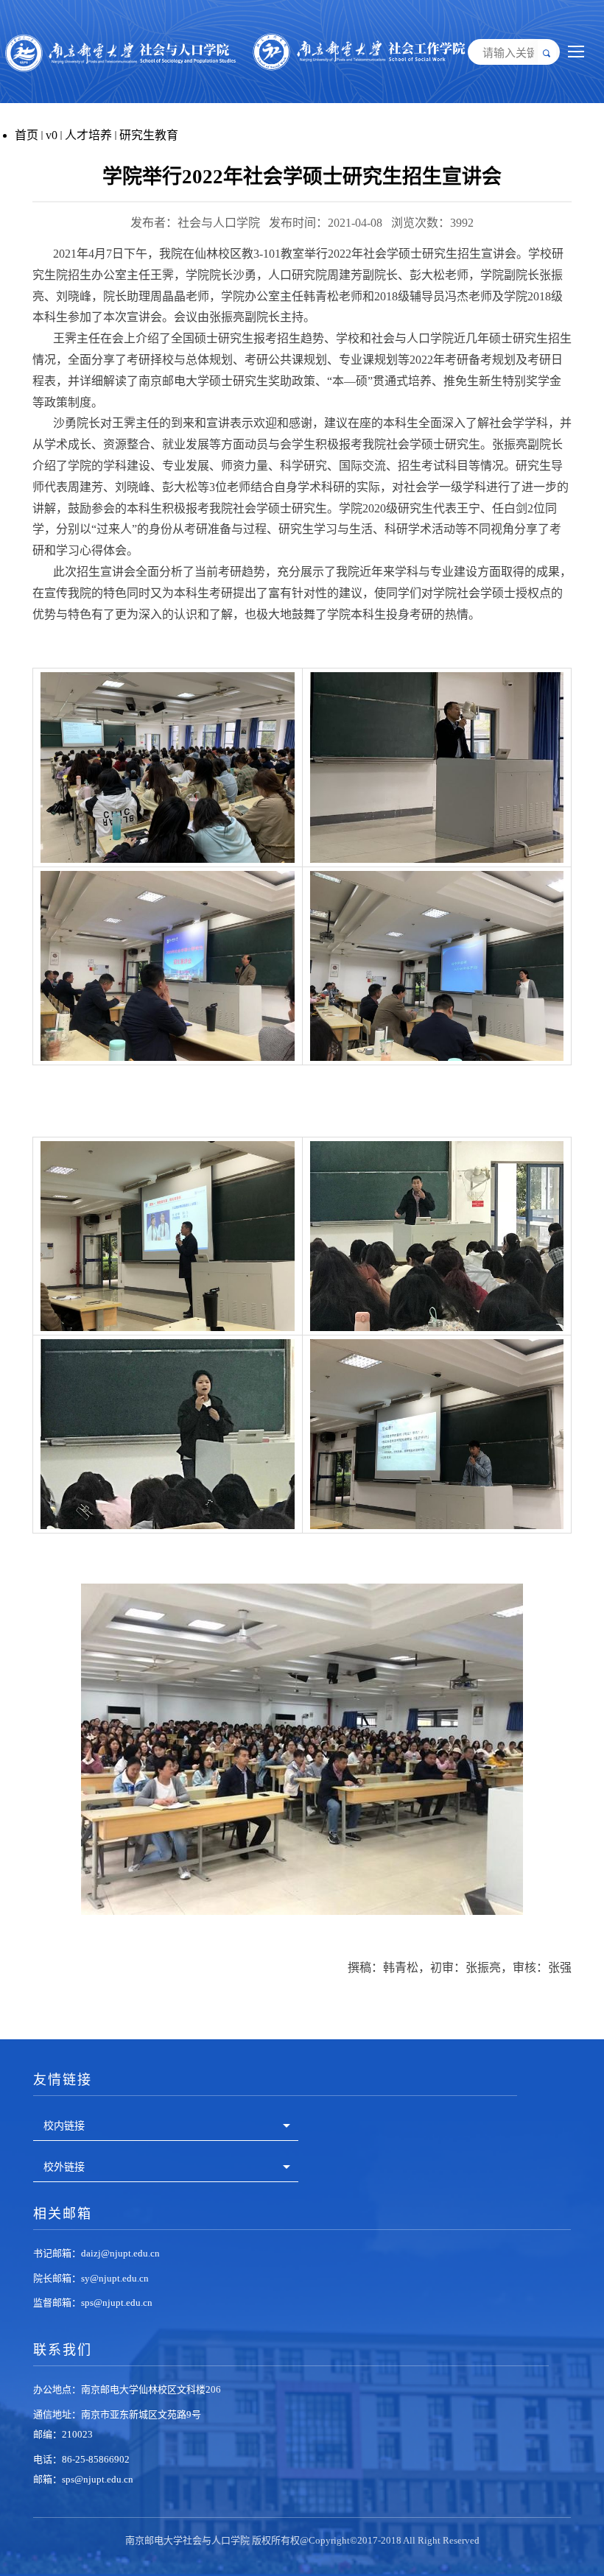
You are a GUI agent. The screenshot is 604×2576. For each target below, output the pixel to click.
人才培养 (88, 135)
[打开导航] (576, 52)
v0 (52, 135)
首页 (27, 135)
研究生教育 (149, 135)
